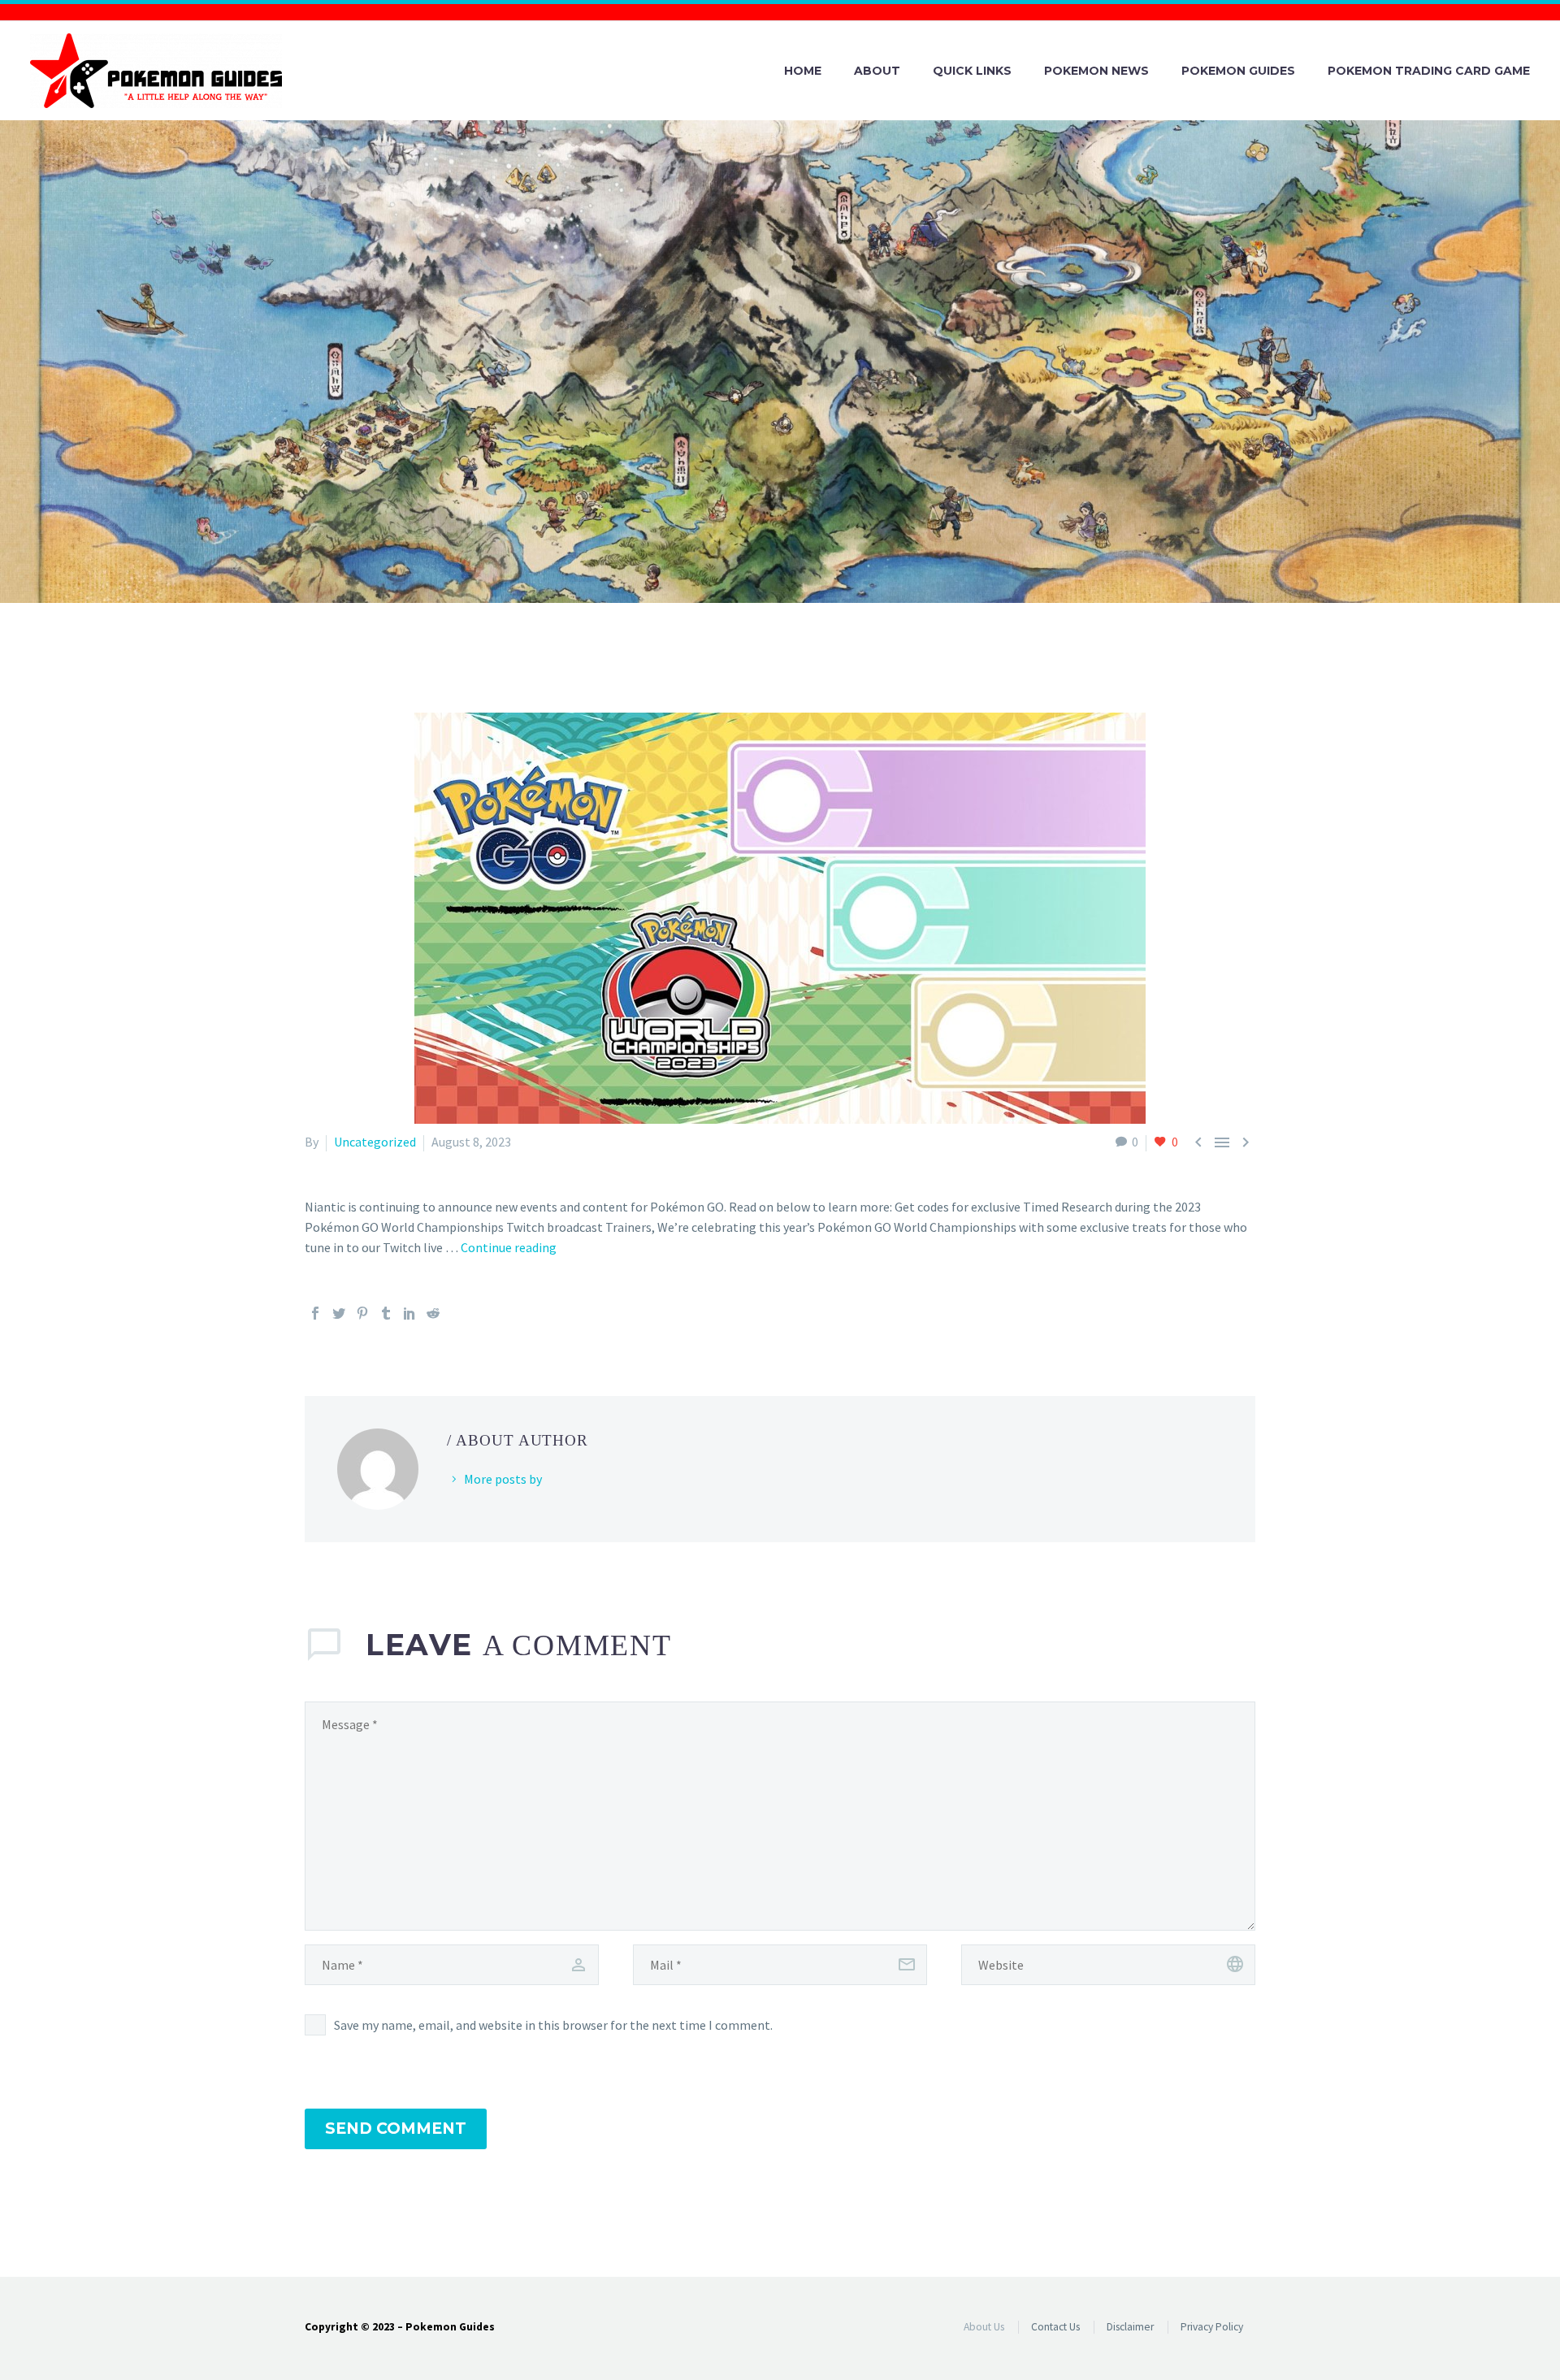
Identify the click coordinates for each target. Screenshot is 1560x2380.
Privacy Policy (1212, 2327)
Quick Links (972, 71)
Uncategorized (375, 1142)
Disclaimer (1130, 2327)
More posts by (503, 1479)
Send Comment (396, 2129)
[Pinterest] (362, 1313)
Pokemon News (1096, 71)
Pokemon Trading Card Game (1429, 71)
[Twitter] (339, 1313)
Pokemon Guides (1238, 71)
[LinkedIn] (409, 1313)
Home (803, 71)
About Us (984, 2327)
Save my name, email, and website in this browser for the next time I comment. (553, 2025)
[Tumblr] (386, 1313)
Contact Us (1055, 2327)
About (877, 71)
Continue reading (509, 1247)
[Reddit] (433, 1313)
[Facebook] (315, 1313)
